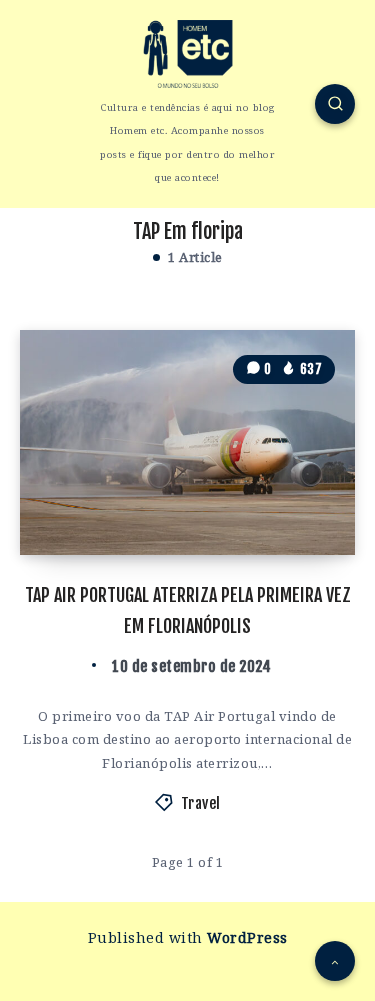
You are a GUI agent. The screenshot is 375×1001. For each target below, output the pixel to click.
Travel (201, 803)
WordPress (247, 937)
